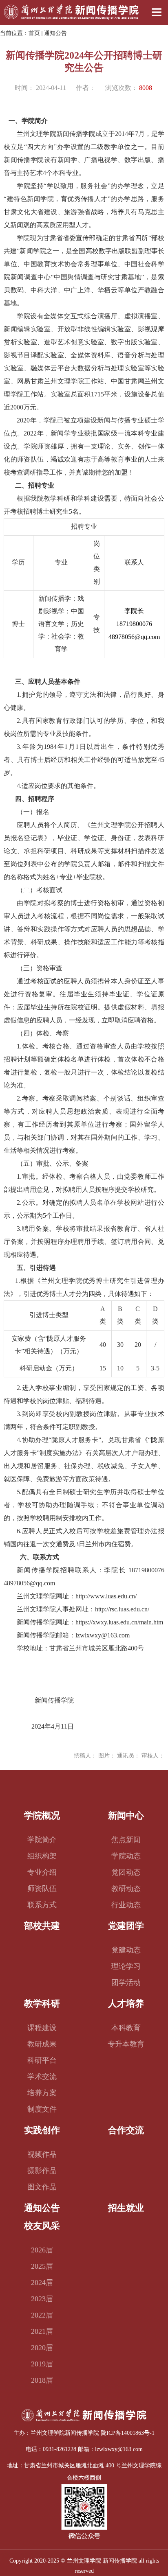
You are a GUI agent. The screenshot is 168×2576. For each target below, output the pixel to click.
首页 (34, 33)
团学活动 (126, 1983)
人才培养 (126, 2004)
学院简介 (42, 1840)
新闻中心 (126, 1815)
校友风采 (42, 2226)
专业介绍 (42, 1872)
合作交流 (126, 2130)
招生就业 (126, 2208)
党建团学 (126, 1926)
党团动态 (126, 1872)
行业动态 (126, 1905)
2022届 (42, 2315)
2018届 (42, 2380)
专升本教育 (126, 2044)
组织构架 (42, 1856)
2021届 (42, 2331)
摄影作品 (42, 2171)
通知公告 (55, 33)
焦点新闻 (126, 1840)
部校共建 (42, 1926)
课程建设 (42, 2028)
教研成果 (42, 2044)
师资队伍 (42, 1889)
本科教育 (126, 2028)
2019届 (42, 2364)
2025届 (42, 2266)
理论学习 (126, 1966)
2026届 (42, 2250)
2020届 (42, 2348)
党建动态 (126, 1950)
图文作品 (42, 2187)
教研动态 (126, 1889)
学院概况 (42, 1815)
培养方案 (42, 2093)
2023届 (42, 2299)
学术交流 (42, 2077)
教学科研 (42, 2004)
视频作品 (42, 2154)
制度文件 (42, 2109)
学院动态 (126, 1856)
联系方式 (42, 1905)
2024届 (42, 2283)
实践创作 (42, 2130)
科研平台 (42, 2060)
